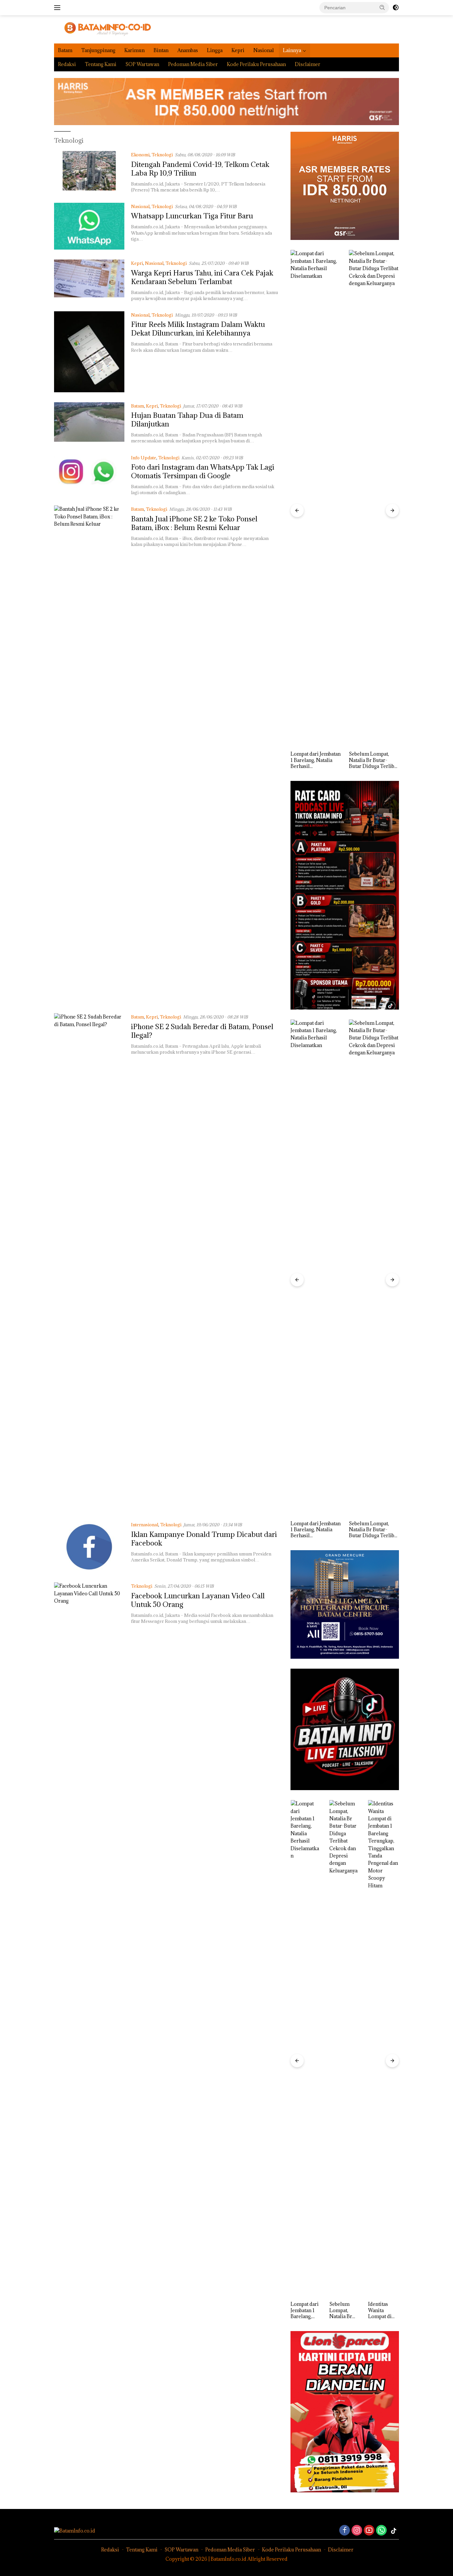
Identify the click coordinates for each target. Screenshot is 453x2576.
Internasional (145, 1525)
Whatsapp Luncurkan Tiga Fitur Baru (192, 216)
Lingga (215, 50)
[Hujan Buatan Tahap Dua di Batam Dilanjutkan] (89, 423)
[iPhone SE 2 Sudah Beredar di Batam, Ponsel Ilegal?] (89, 1262)
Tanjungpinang (98, 50)
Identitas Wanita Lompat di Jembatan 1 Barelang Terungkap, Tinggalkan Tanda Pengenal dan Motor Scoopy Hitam (373, 760)
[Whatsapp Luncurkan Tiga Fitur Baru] (89, 226)
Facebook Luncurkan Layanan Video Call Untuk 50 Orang (198, 1600)
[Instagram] (357, 2531)
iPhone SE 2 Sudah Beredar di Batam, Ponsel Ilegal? (202, 1031)
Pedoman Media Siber (193, 64)
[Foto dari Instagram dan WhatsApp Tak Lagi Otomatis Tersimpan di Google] (89, 475)
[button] (382, 7)
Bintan (161, 50)
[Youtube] (369, 2531)
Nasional (264, 50)
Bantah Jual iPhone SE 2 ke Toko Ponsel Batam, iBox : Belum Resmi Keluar (194, 523)
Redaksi (67, 64)
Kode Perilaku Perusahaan (256, 64)
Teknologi (162, 155)
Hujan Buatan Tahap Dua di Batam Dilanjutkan (187, 420)
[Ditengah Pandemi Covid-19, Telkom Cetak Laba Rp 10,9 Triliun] (89, 172)
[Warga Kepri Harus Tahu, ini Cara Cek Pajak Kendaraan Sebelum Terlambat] (89, 280)
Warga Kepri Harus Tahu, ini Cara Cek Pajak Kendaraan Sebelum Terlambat (202, 277)
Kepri (238, 50)
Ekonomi (140, 155)
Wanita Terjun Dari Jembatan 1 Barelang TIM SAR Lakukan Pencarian (382, 2310)
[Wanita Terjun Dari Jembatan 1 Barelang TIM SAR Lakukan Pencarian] (384, 2049)
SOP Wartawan (142, 64)
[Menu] (59, 8)
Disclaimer (308, 64)
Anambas (188, 50)
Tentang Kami (101, 64)
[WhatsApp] (381, 2531)
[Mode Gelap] (396, 8)
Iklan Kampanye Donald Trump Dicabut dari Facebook (204, 1539)
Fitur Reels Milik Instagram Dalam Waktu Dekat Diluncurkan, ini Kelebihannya (198, 329)
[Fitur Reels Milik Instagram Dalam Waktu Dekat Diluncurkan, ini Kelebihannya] (89, 352)
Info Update (144, 458)
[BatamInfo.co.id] (103, 29)
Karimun (134, 50)
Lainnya (292, 50)
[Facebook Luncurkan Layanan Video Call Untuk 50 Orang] (89, 1831)
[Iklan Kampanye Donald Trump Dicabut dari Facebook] (89, 1547)
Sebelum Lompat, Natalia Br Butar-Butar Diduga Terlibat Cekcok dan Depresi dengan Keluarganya (315, 760)
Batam (65, 50)
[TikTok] (394, 2531)
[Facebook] (345, 2531)
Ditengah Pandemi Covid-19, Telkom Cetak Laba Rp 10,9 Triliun (200, 169)
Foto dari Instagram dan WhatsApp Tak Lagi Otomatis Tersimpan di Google (203, 471)
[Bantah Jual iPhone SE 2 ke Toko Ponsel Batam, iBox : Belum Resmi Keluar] (89, 754)
